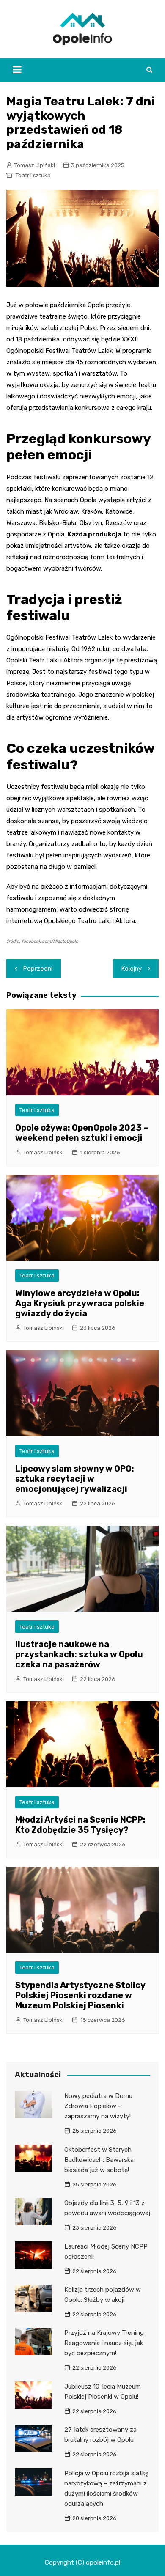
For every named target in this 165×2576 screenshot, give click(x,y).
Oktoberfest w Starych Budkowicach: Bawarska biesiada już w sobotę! (99, 2160)
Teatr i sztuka (33, 175)
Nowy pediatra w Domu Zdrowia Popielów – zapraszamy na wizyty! (98, 2106)
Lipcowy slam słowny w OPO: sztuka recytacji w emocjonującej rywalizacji (75, 1479)
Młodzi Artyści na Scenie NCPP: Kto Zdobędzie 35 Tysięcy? (80, 1825)
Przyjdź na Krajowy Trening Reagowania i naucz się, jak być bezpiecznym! (104, 2343)
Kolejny (132, 969)
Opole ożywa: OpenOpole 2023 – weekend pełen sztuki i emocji (82, 1133)
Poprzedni (38, 969)
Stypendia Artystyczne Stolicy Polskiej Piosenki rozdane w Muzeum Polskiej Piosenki (80, 1995)
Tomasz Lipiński (35, 165)
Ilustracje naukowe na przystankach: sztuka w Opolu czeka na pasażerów (79, 1654)
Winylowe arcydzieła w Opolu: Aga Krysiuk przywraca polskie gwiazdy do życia (80, 1303)
